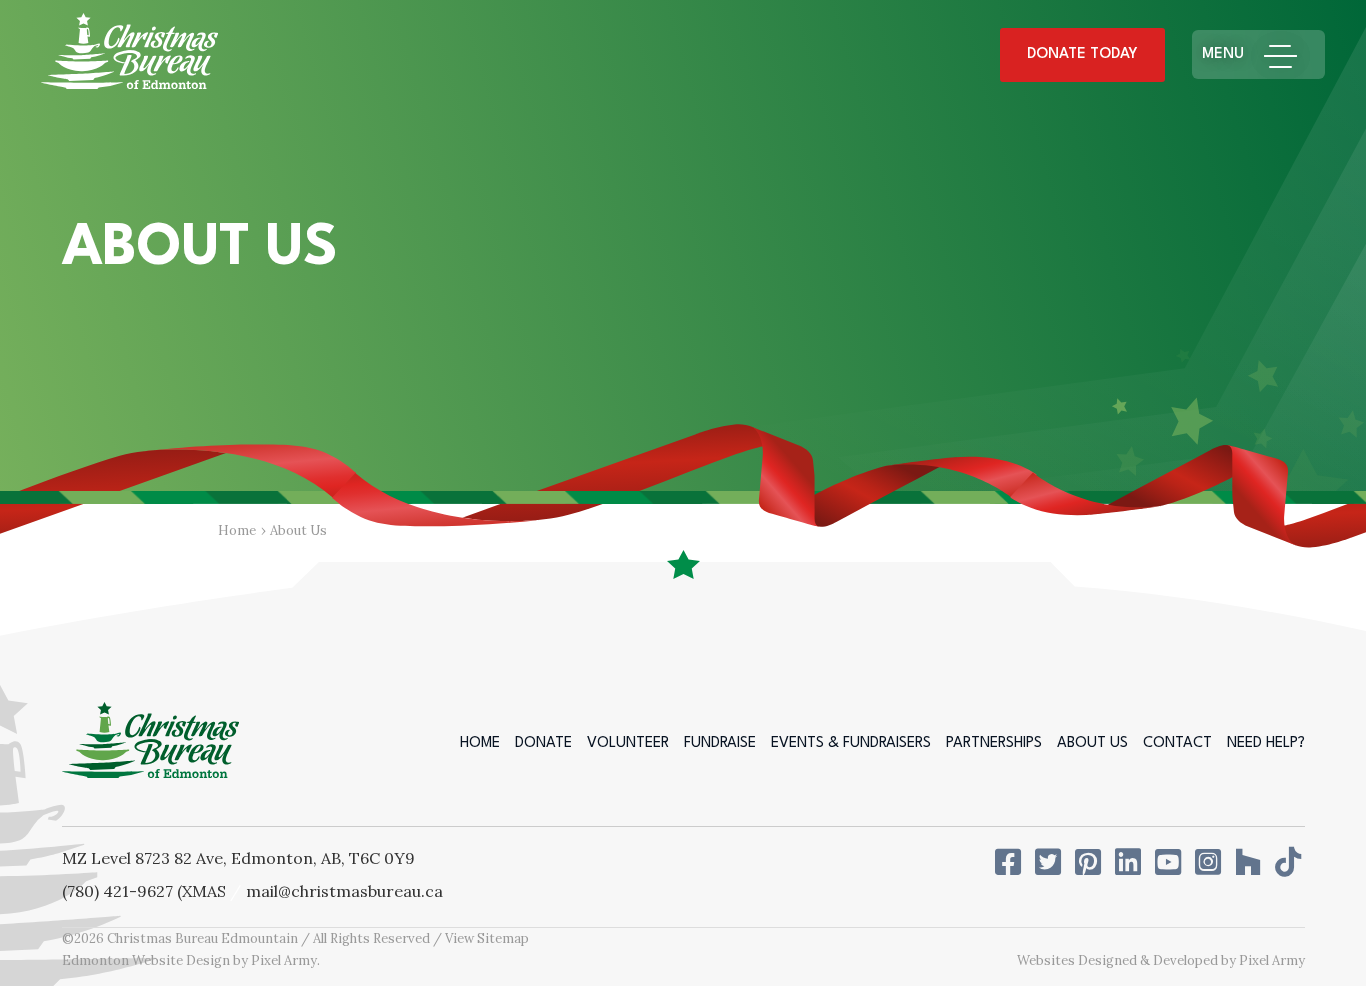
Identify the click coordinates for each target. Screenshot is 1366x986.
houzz (1250, 862)
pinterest (1090, 862)
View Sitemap (487, 938)
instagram (1210, 862)
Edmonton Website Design (146, 960)
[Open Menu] (1289, 54)
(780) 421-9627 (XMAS (144, 891)
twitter (1050, 862)
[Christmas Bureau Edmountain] (129, 55)
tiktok (1290, 862)
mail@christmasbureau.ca (344, 891)
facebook (1010, 862)
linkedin (1130, 862)
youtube (1170, 862)
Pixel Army (284, 960)
